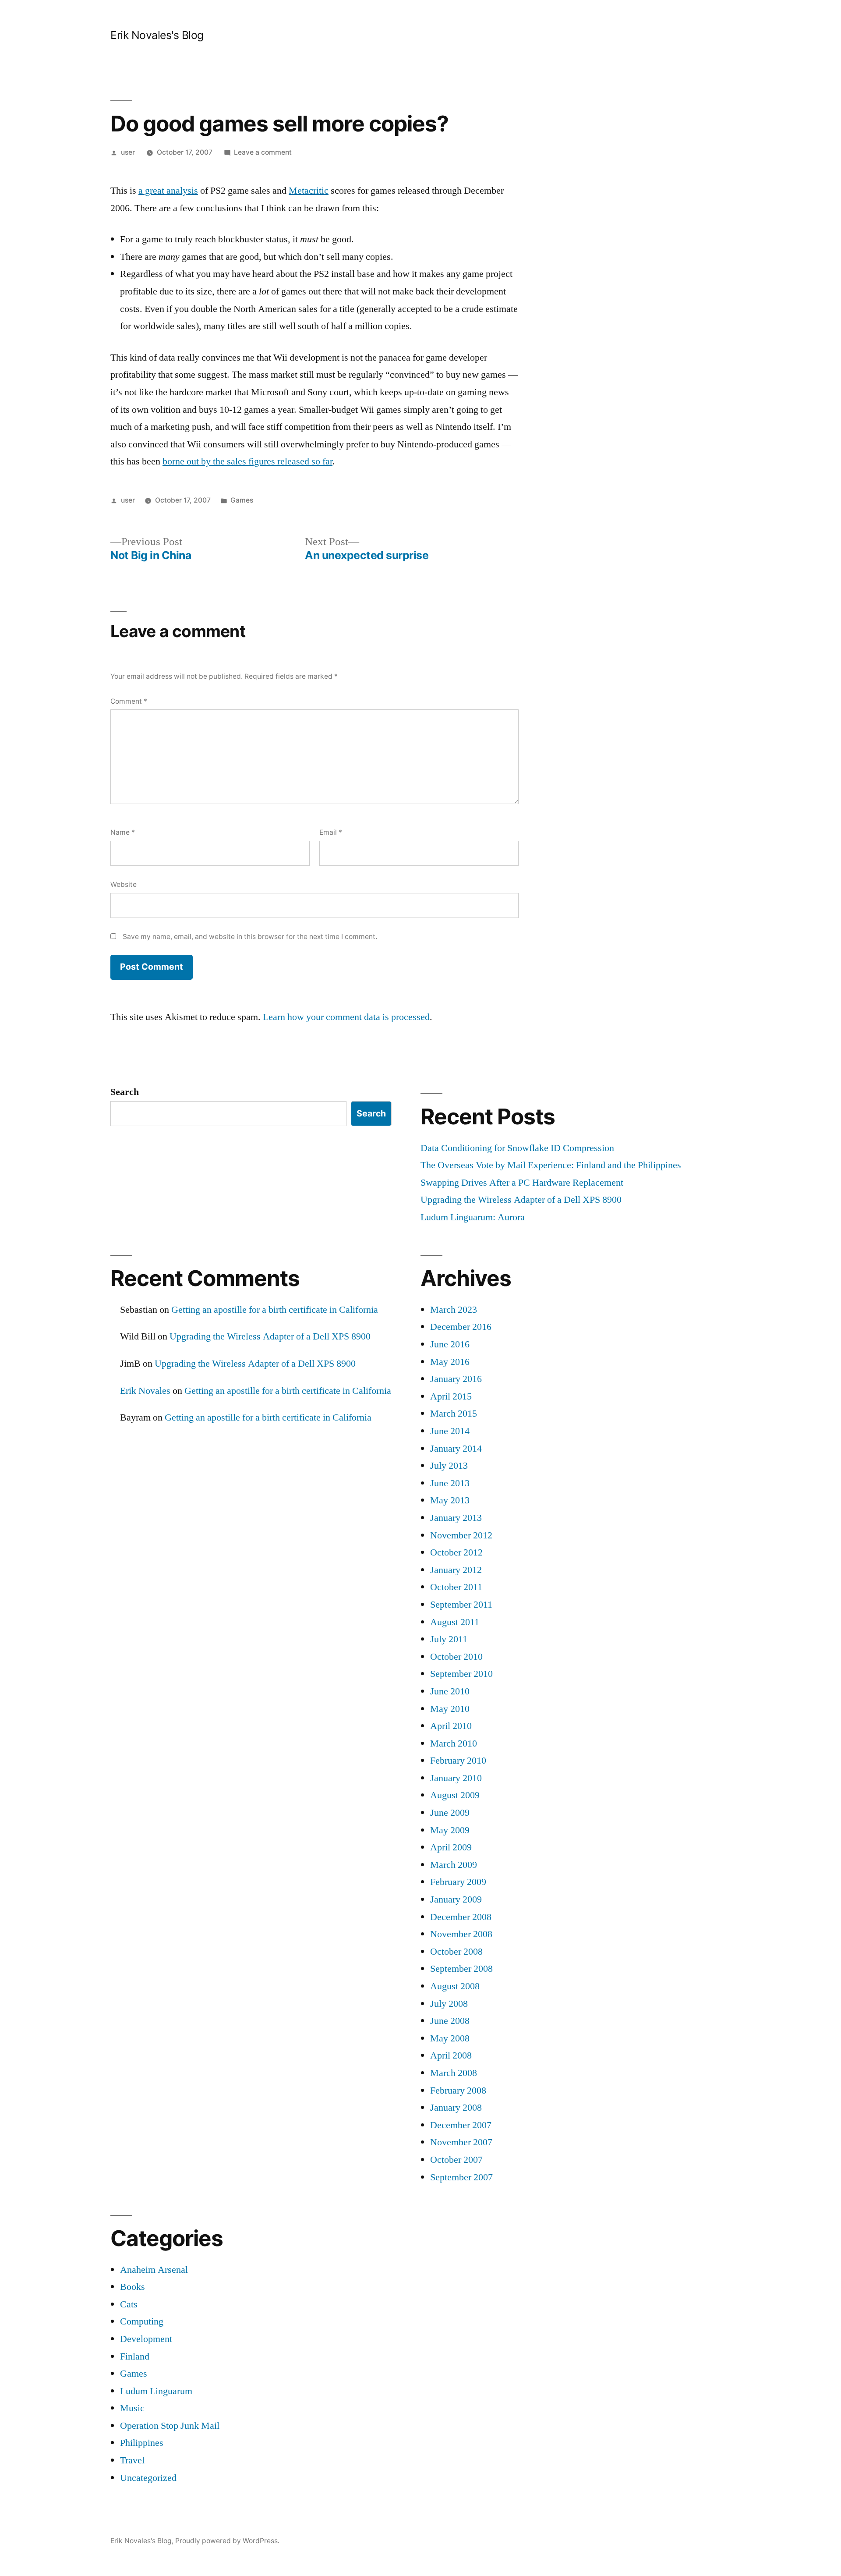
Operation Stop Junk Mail (170, 2426)
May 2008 (450, 2038)
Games (242, 500)
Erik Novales (145, 1391)
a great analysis (168, 191)
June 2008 (450, 2021)
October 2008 (456, 1952)
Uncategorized (148, 2478)
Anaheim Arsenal (154, 2270)
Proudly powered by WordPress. (227, 2541)
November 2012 (461, 1535)
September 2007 (461, 2177)
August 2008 (455, 1986)
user (128, 152)
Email (331, 832)
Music (132, 2408)
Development (146, 2339)
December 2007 (461, 2125)
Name (123, 832)
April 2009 (451, 1847)
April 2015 (451, 1396)
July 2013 (449, 1466)
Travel (132, 2460)
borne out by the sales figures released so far (247, 461)
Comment (129, 701)
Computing (142, 2321)
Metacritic (309, 191)
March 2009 (454, 1865)
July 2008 (449, 2004)
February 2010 (458, 1761)
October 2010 (456, 1657)
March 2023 (454, 1310)
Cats (129, 2304)
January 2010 (456, 1778)
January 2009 (456, 1899)
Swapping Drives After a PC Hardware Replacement (522, 1183)
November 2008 (461, 1934)
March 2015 (454, 1414)
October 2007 (456, 2160)
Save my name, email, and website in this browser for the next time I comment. (250, 937)
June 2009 (450, 1813)
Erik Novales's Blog (157, 35)
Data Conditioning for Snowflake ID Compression (517, 1148)
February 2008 (458, 2091)
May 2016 (450, 1362)
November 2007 (461, 2142)
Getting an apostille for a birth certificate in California (275, 1310)
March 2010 (454, 1743)
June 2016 (450, 1344)
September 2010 (461, 1674)
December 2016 (461, 1327)
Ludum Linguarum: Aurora (473, 1217)
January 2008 (456, 2108)
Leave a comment (263, 152)
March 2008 (454, 2073)
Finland (135, 2356)
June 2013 (450, 1483)
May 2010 (450, 1709)
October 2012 (456, 1552)
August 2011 (455, 1622)
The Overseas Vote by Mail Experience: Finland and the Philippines (551, 1165)
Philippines (142, 2443)
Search (125, 1092)
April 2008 (451, 2055)
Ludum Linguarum (156, 2391)
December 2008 (461, 1917)
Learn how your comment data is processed (346, 1017)
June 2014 (450, 1431)
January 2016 (456, 1379)
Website (124, 884)
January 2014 (456, 1449)
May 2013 (450, 1500)
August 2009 (455, 1795)
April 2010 (451, 1726)
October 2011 (456, 1587)
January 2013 (456, 1518)
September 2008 (461, 1969)
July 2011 (449, 1639)
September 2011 (461, 1605)
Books (133, 2287)
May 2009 (450, 1830)
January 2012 (456, 1570)
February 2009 (458, 1882)
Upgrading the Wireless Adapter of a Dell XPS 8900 (521, 1200)
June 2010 (450, 1691)
